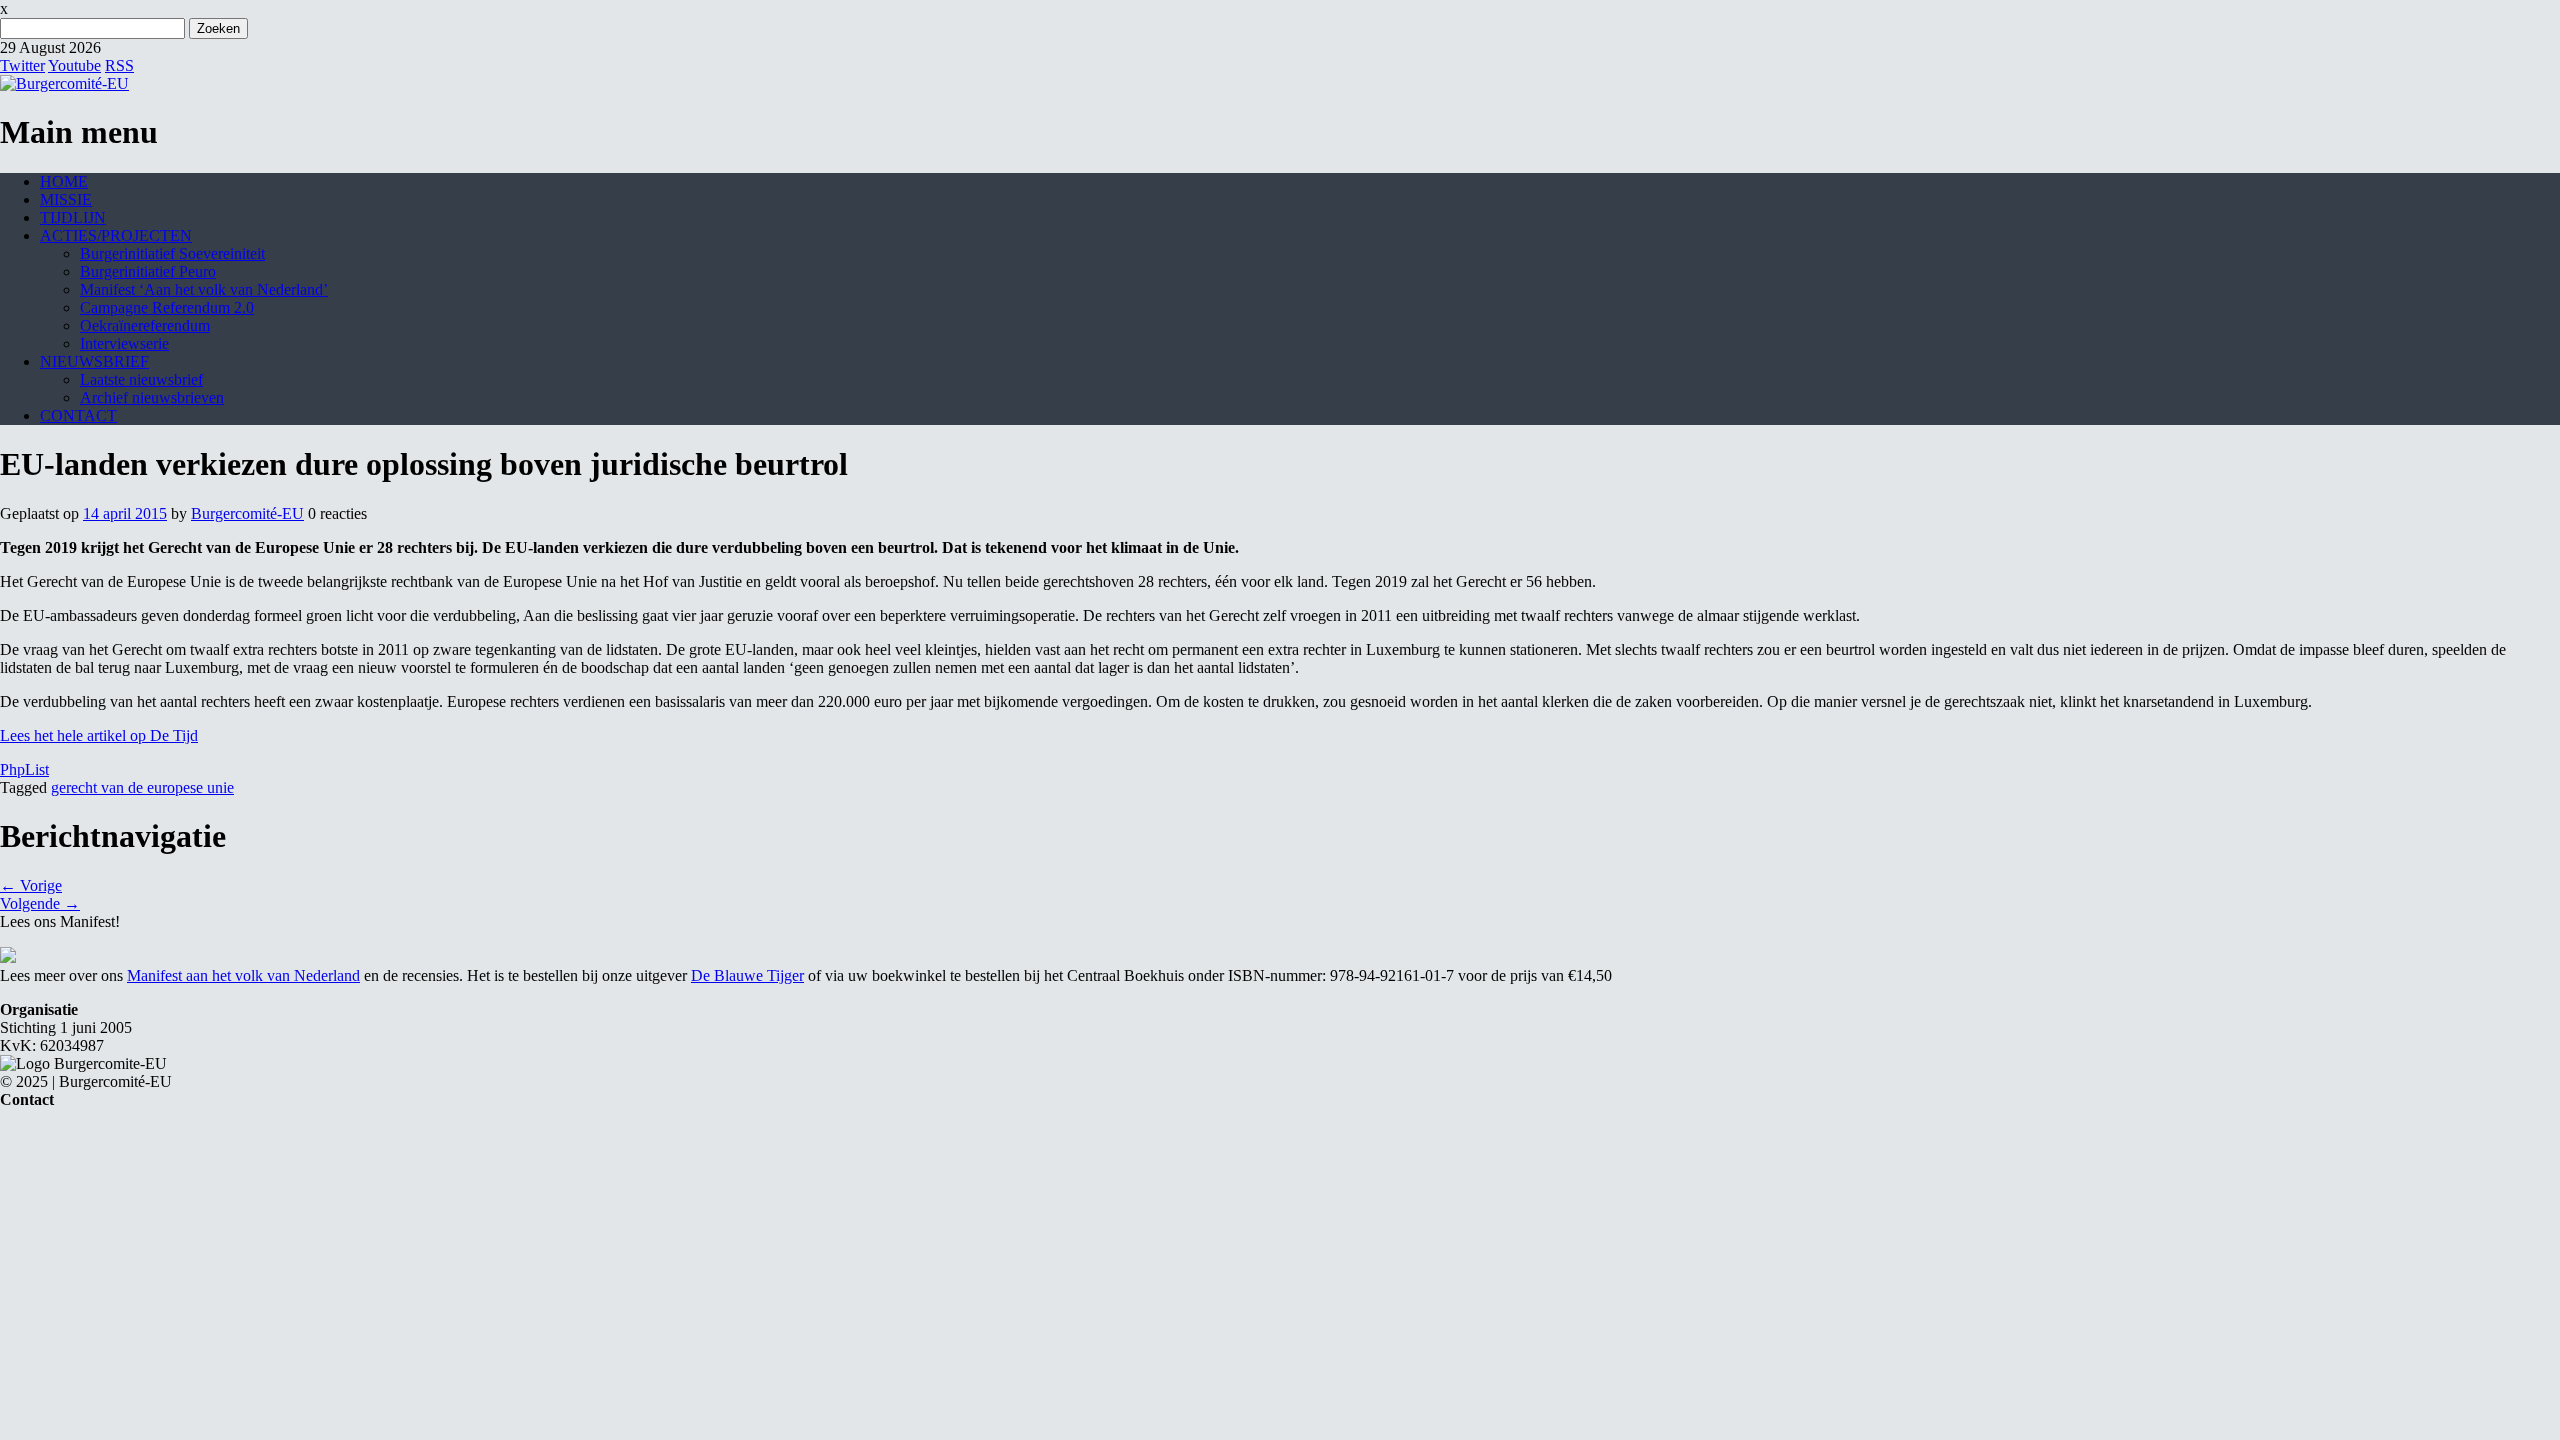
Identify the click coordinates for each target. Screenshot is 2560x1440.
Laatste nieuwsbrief (141, 379)
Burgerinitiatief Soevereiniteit (172, 253)
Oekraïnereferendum (145, 325)
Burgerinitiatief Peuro (148, 271)
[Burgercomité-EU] (64, 83)
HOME (64, 181)
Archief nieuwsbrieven (152, 397)
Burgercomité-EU (247, 513)
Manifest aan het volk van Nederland (243, 975)
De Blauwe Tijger (747, 975)
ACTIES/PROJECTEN (116, 235)
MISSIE (66, 199)
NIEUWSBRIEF (94, 361)
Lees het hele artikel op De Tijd (99, 735)
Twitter (22, 65)
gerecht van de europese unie (142, 787)
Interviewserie (124, 343)
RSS (119, 65)
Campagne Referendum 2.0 (167, 307)
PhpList (24, 769)
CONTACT (78, 415)
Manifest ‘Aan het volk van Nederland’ (204, 289)
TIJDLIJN (73, 217)
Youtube (74, 65)
